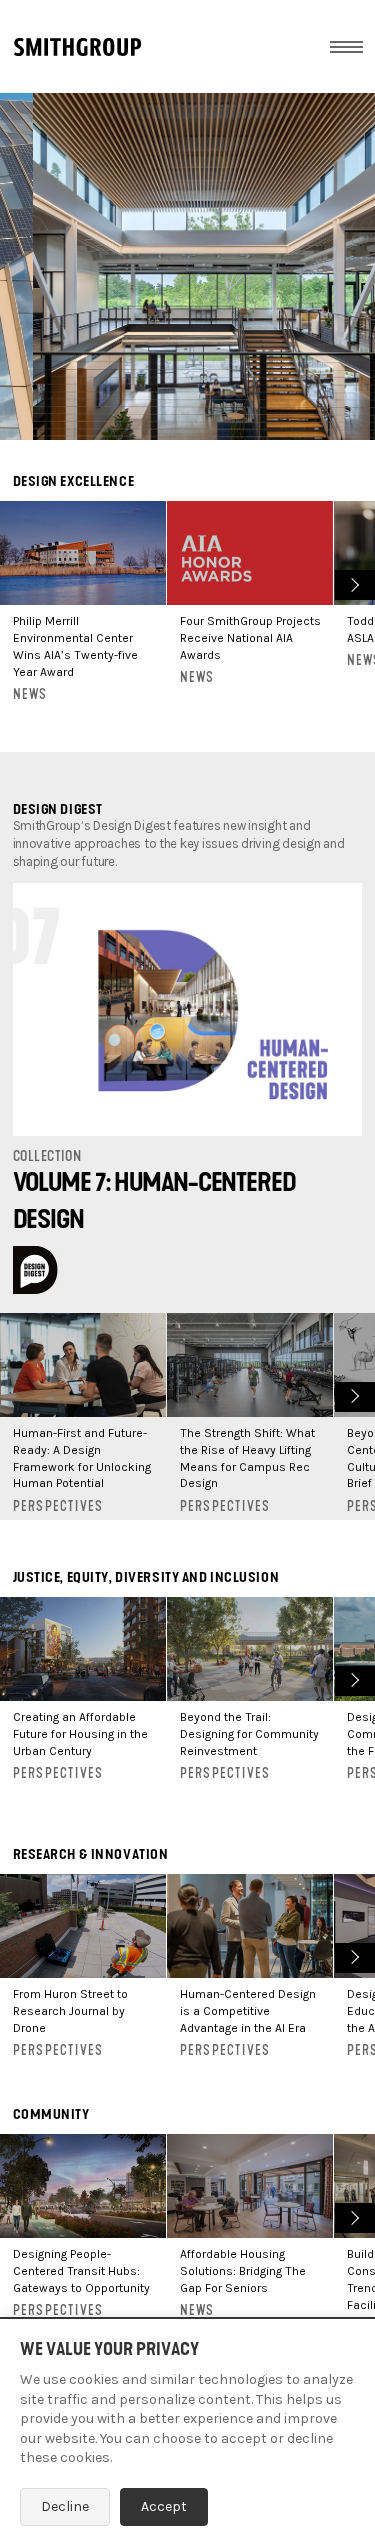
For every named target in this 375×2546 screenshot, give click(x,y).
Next (352, 582)
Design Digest (58, 809)
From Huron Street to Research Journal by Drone (70, 2011)
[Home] (77, 47)
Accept (164, 2506)
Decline (65, 2506)
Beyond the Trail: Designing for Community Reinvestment (249, 1734)
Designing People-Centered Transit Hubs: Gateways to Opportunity (81, 2271)
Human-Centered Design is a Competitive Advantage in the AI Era (248, 2011)
